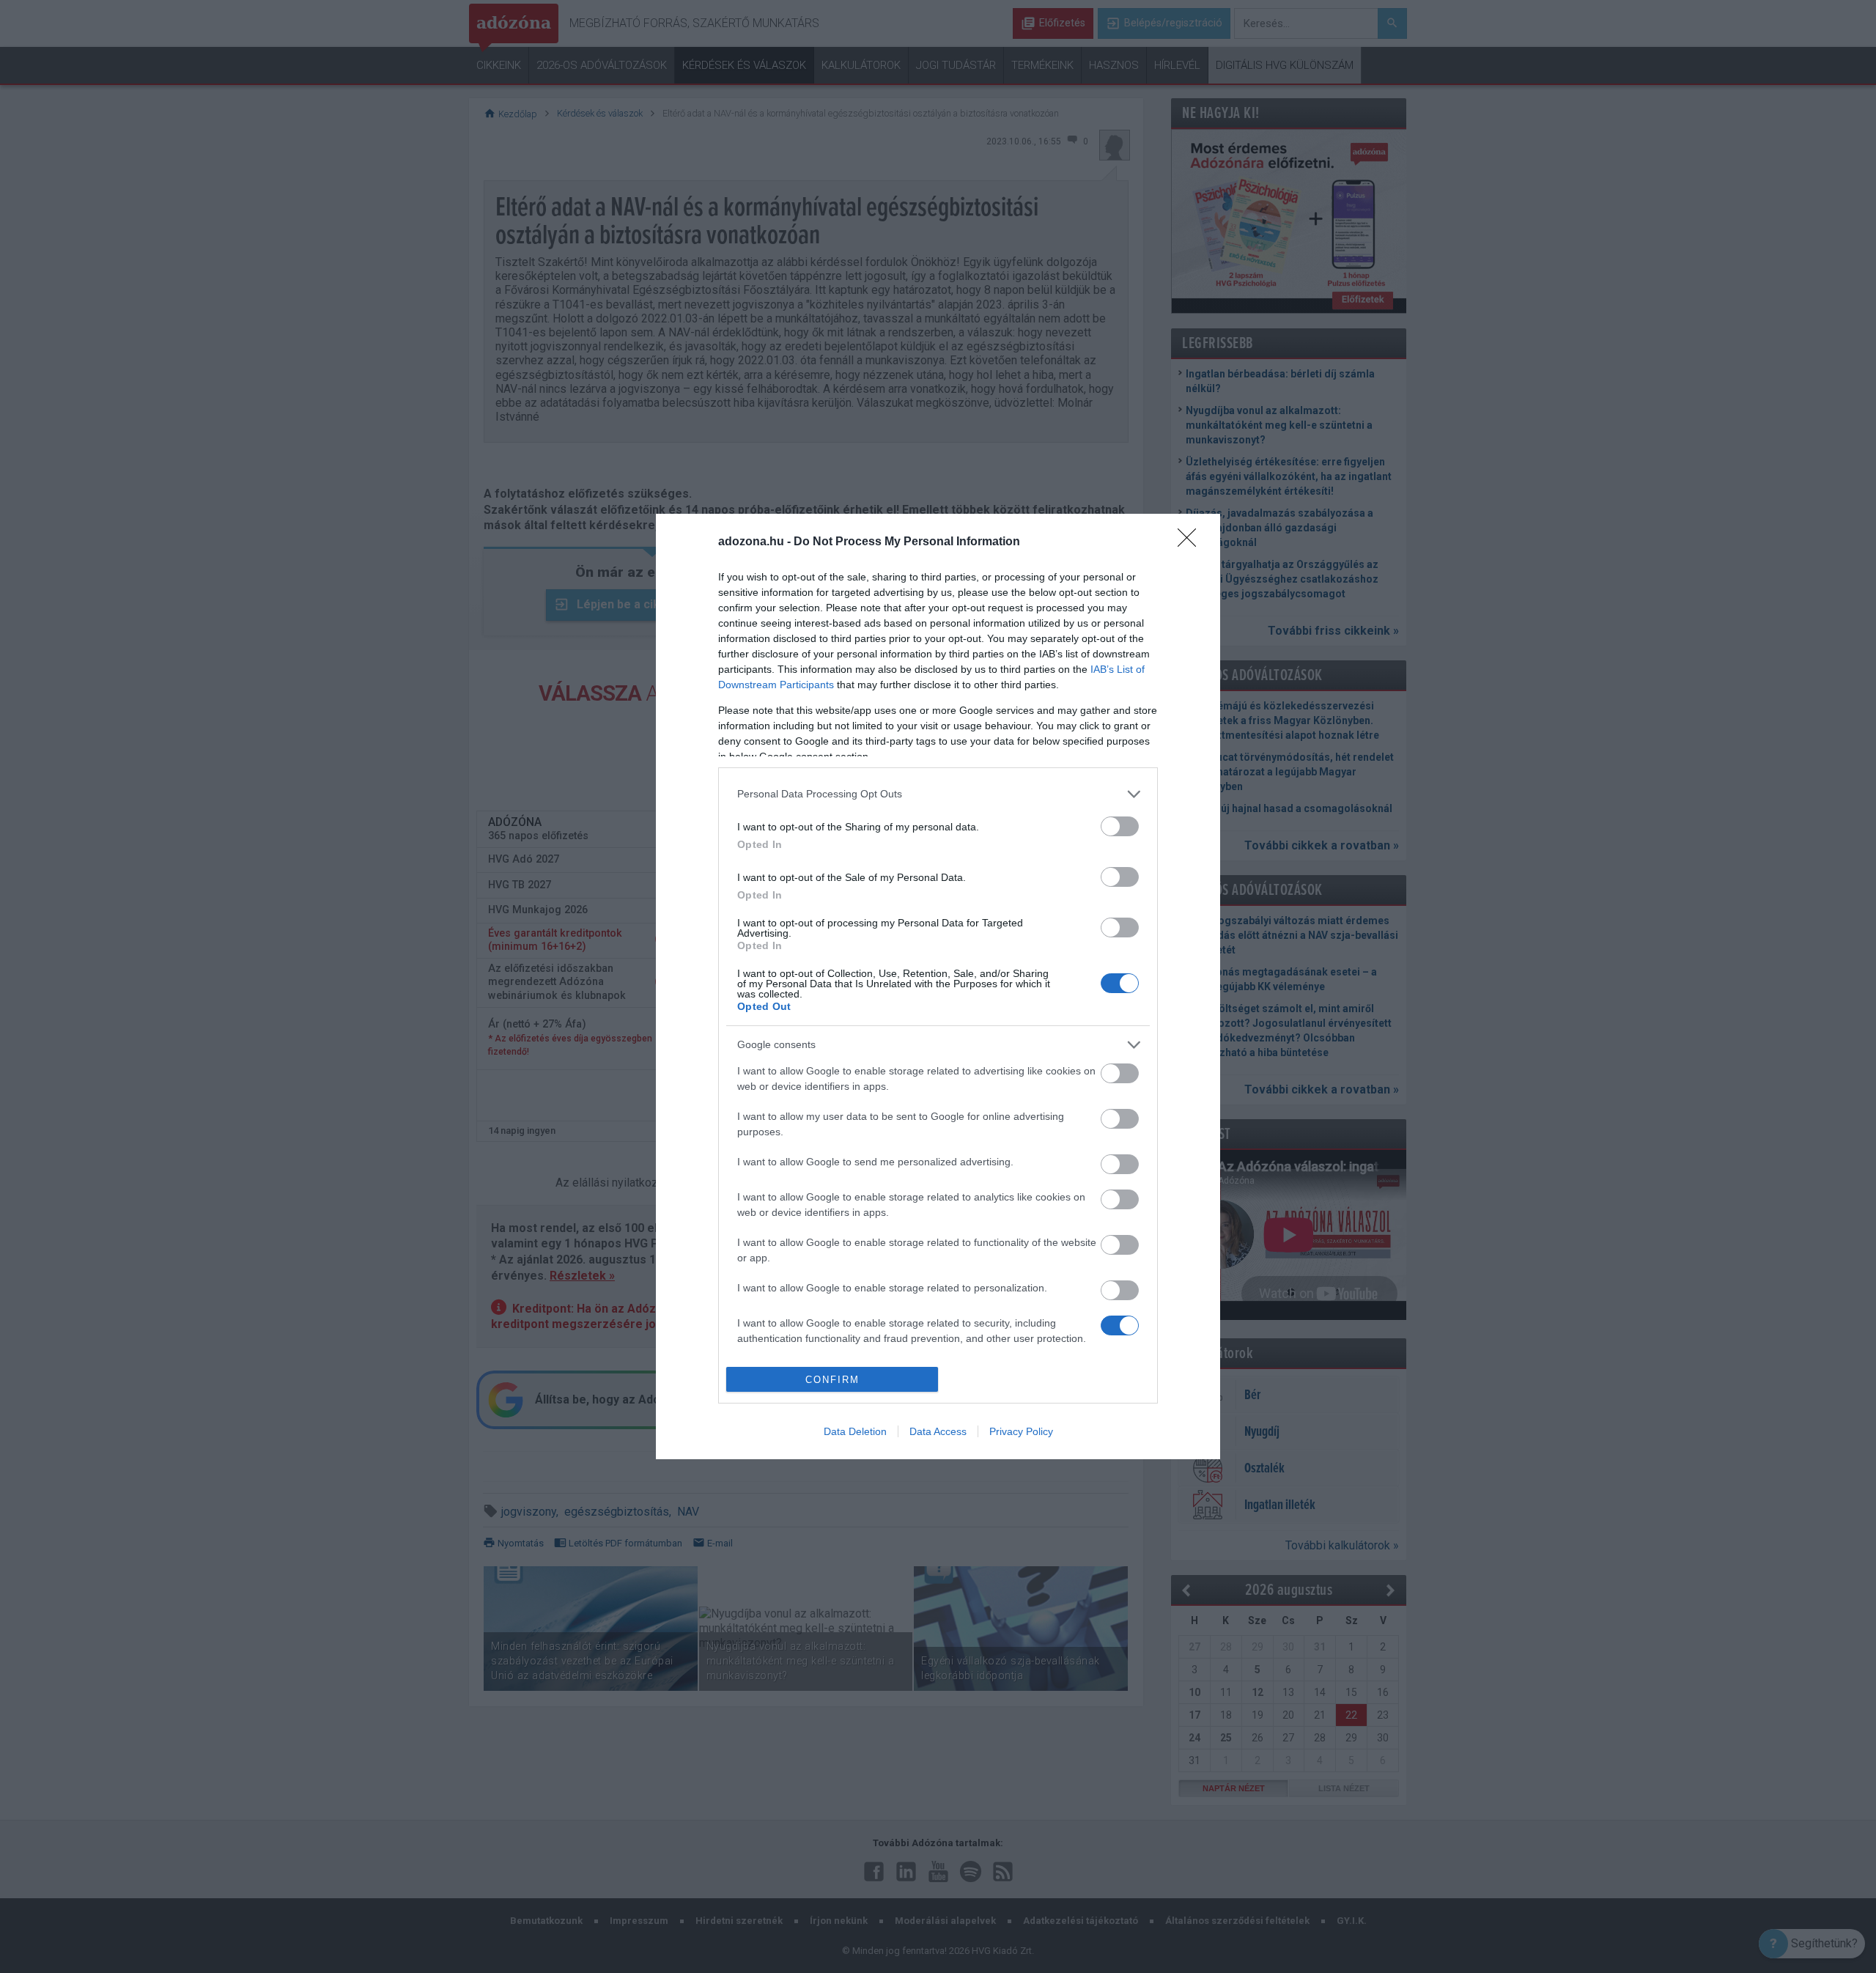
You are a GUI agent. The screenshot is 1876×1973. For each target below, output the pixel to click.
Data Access (938, 1431)
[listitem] (938, 794)
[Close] (1192, 542)
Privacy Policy (1021, 1431)
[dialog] (938, 987)
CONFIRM (832, 1380)
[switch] (1120, 826)
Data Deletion (855, 1431)
